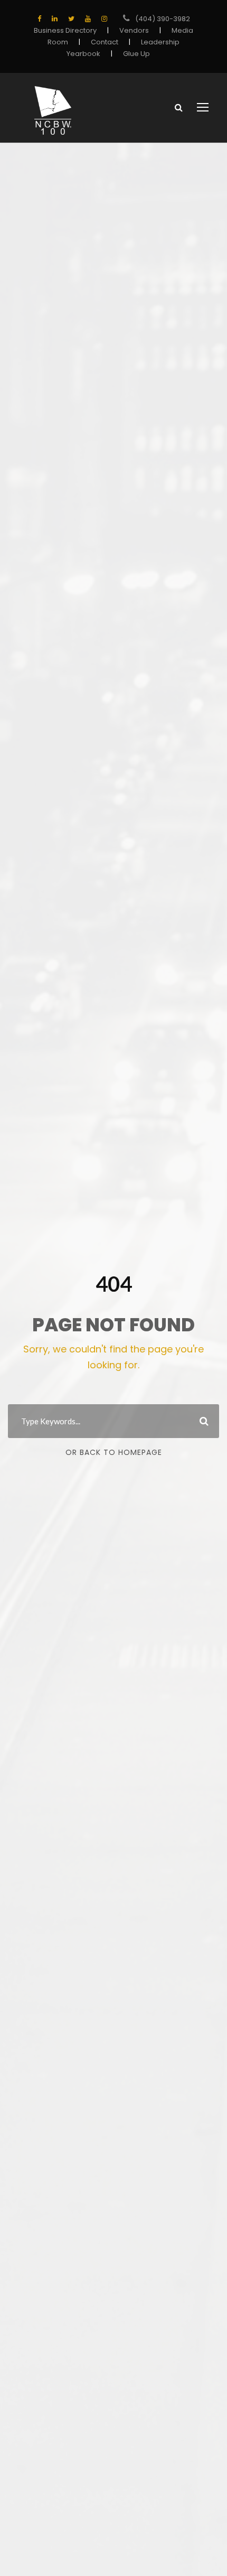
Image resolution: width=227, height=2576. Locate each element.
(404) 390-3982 (163, 19)
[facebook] (39, 19)
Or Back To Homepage (114, 1452)
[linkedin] (55, 19)
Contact (105, 42)
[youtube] (88, 19)
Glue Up (136, 54)
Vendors (134, 30)
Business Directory (65, 30)
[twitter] (71, 19)
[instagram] (104, 19)
